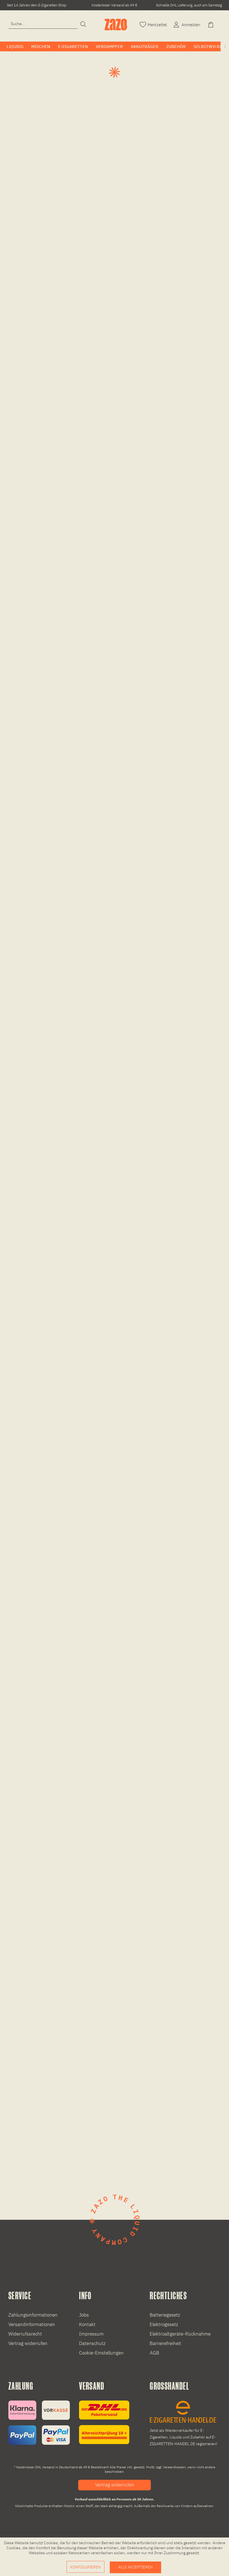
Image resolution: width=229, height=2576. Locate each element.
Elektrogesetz (164, 2324)
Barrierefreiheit (165, 2343)
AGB (154, 2353)
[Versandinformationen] (104, 2422)
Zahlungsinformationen (33, 2315)
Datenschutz (92, 2343)
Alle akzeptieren (135, 2567)
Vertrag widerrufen (28, 2343)
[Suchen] (83, 25)
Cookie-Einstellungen (101, 2353)
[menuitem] (43, 24)
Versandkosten (174, 2467)
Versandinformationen (32, 2324)
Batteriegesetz (165, 2315)
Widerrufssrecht (25, 2334)
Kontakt (87, 2324)
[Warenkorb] (211, 24)
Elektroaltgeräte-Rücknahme (180, 2334)
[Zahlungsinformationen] (39, 2423)
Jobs (84, 2315)
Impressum (91, 2334)
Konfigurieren (85, 2567)
